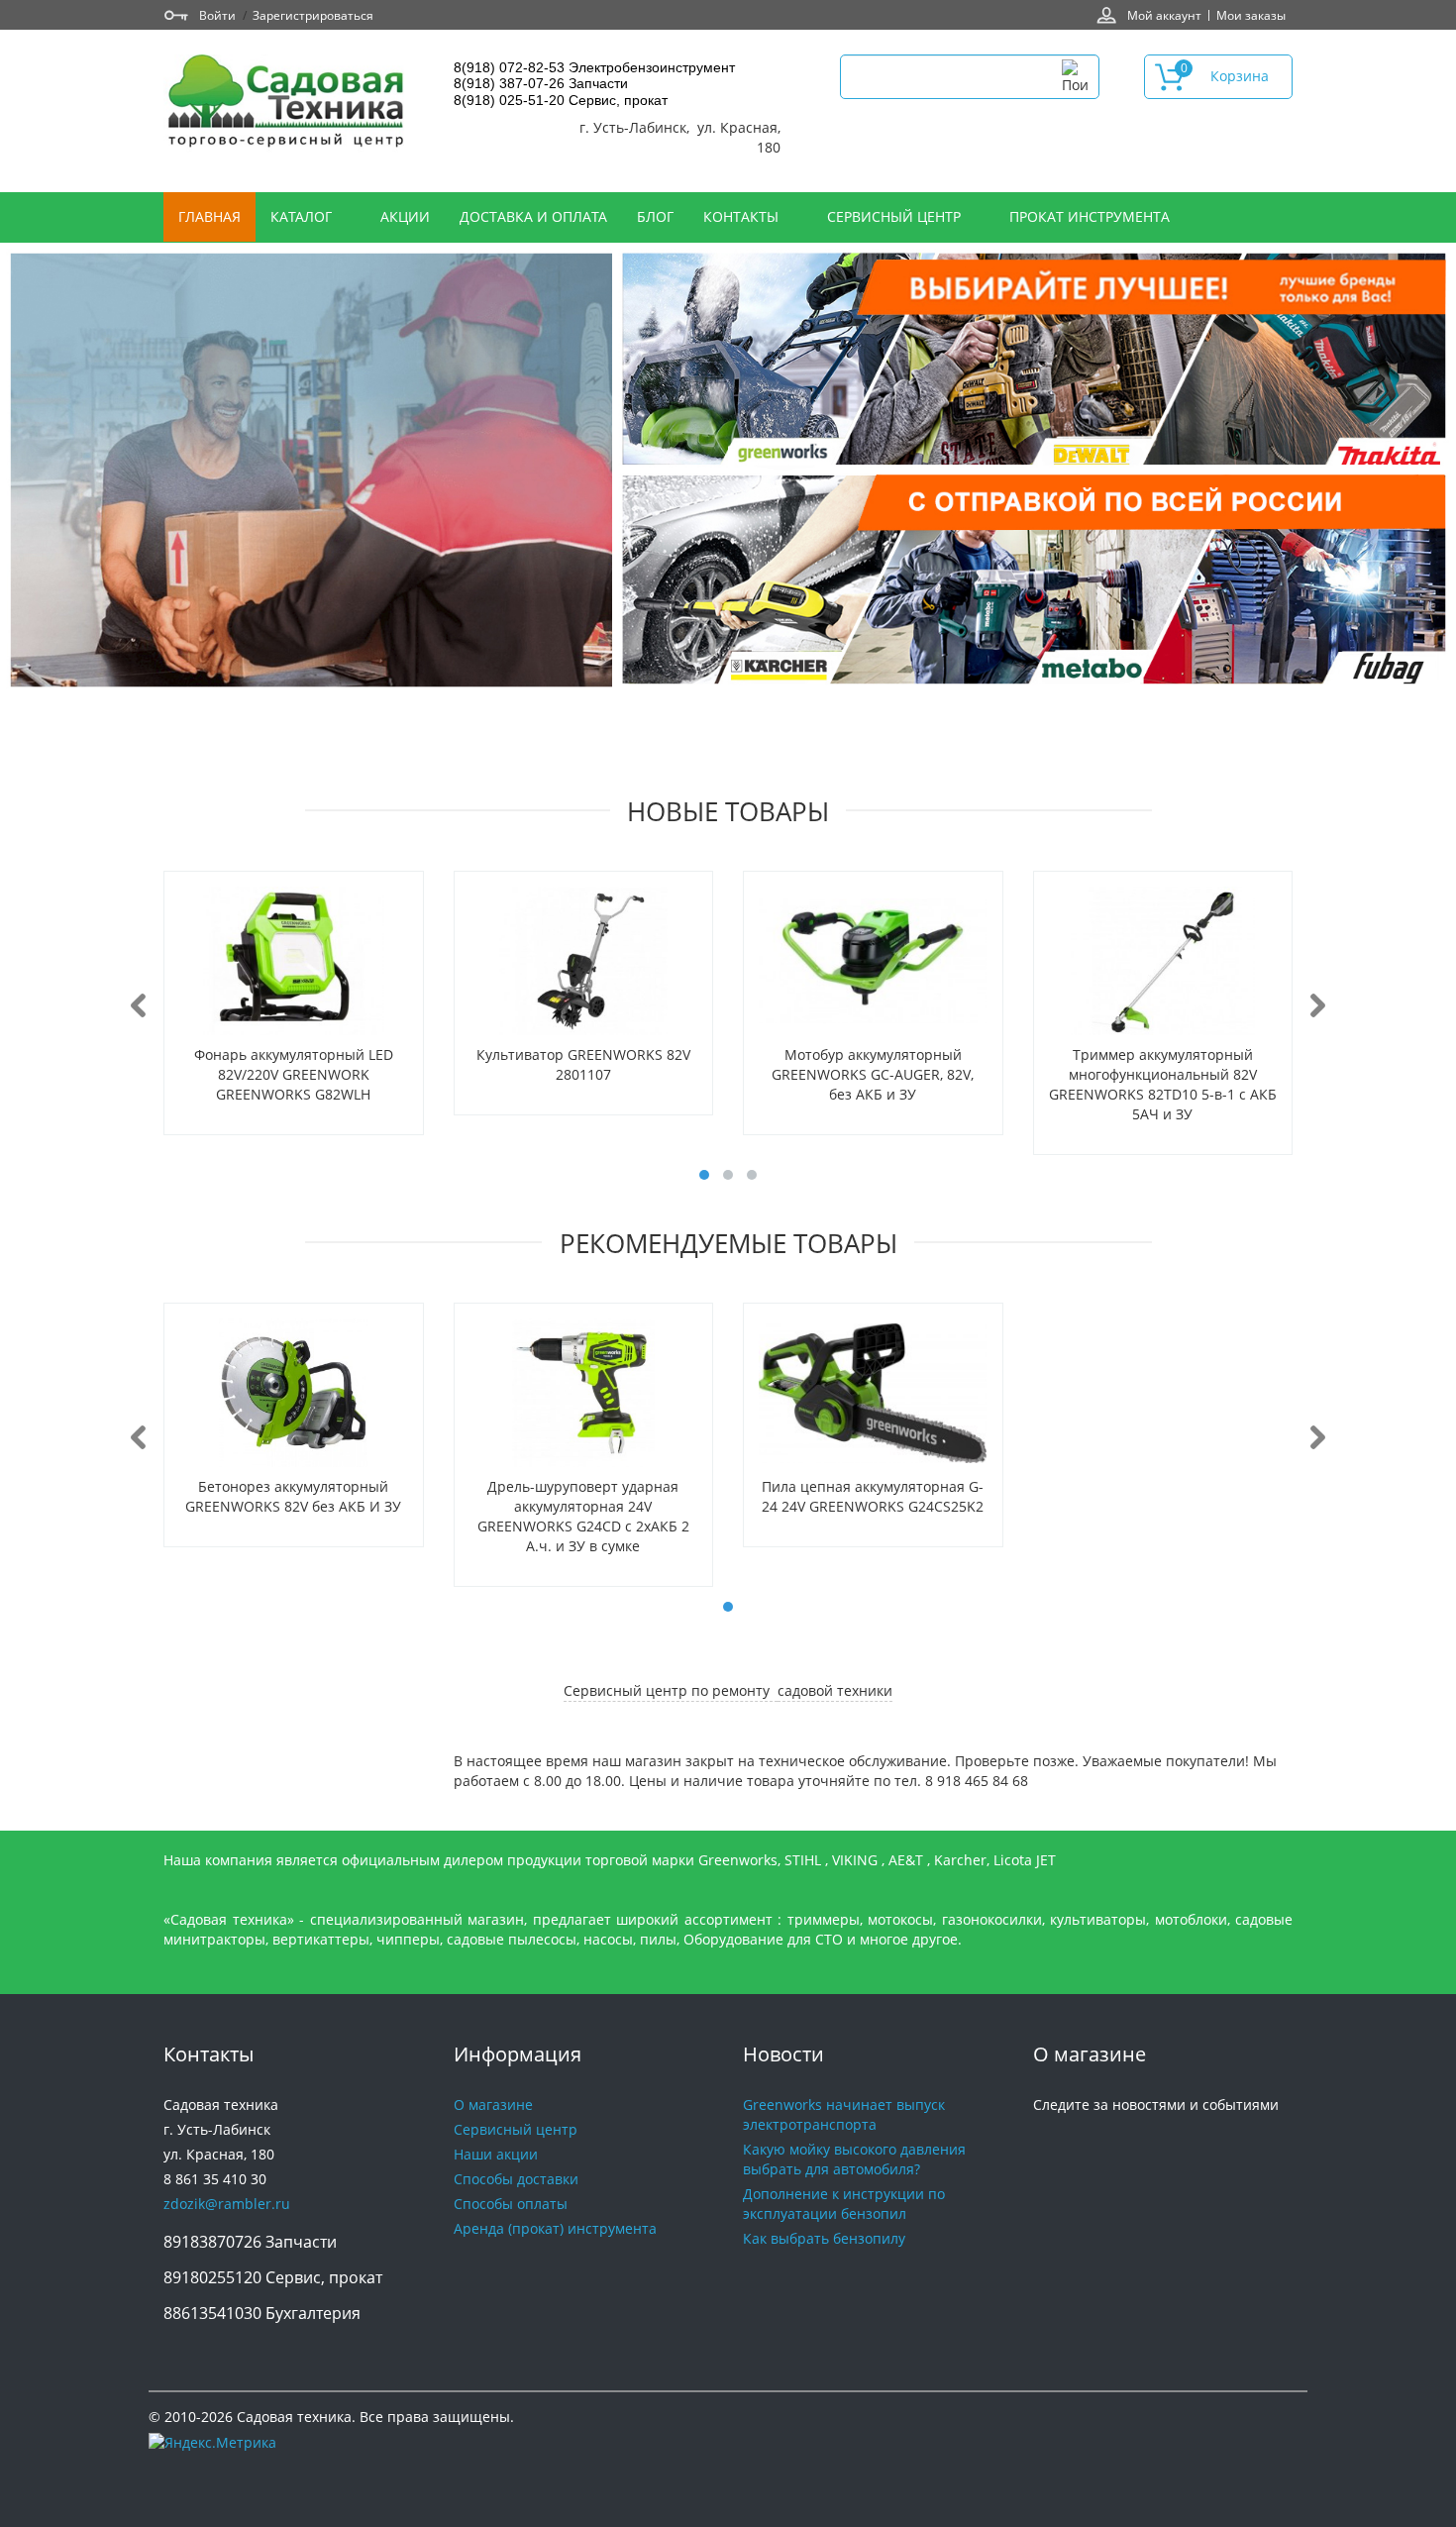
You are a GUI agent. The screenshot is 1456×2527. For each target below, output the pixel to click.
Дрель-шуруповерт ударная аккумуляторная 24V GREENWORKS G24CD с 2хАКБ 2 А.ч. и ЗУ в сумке (583, 1516)
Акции (405, 216)
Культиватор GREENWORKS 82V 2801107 (583, 1064)
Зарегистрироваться (313, 15)
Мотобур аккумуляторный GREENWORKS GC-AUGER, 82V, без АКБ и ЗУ (873, 1074)
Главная (209, 216)
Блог (655, 216)
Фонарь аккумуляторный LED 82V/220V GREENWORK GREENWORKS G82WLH (294, 1074)
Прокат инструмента (1090, 216)
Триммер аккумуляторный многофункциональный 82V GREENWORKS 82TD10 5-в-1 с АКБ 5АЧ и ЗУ (1163, 1084)
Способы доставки (516, 2179)
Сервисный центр (896, 216)
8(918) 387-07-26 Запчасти (541, 83)
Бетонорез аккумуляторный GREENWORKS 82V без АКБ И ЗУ (293, 1496)
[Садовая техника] (287, 104)
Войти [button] (217, 15)
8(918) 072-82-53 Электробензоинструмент (594, 67)
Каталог (303, 216)
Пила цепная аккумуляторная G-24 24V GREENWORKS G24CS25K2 (873, 1496)
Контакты (743, 216)
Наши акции (496, 2154)
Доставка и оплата (533, 216)
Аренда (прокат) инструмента (555, 2228)
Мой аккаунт (1164, 15)
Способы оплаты (511, 2204)
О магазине (493, 2105)
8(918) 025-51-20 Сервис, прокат (561, 100)
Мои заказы (1251, 15)
